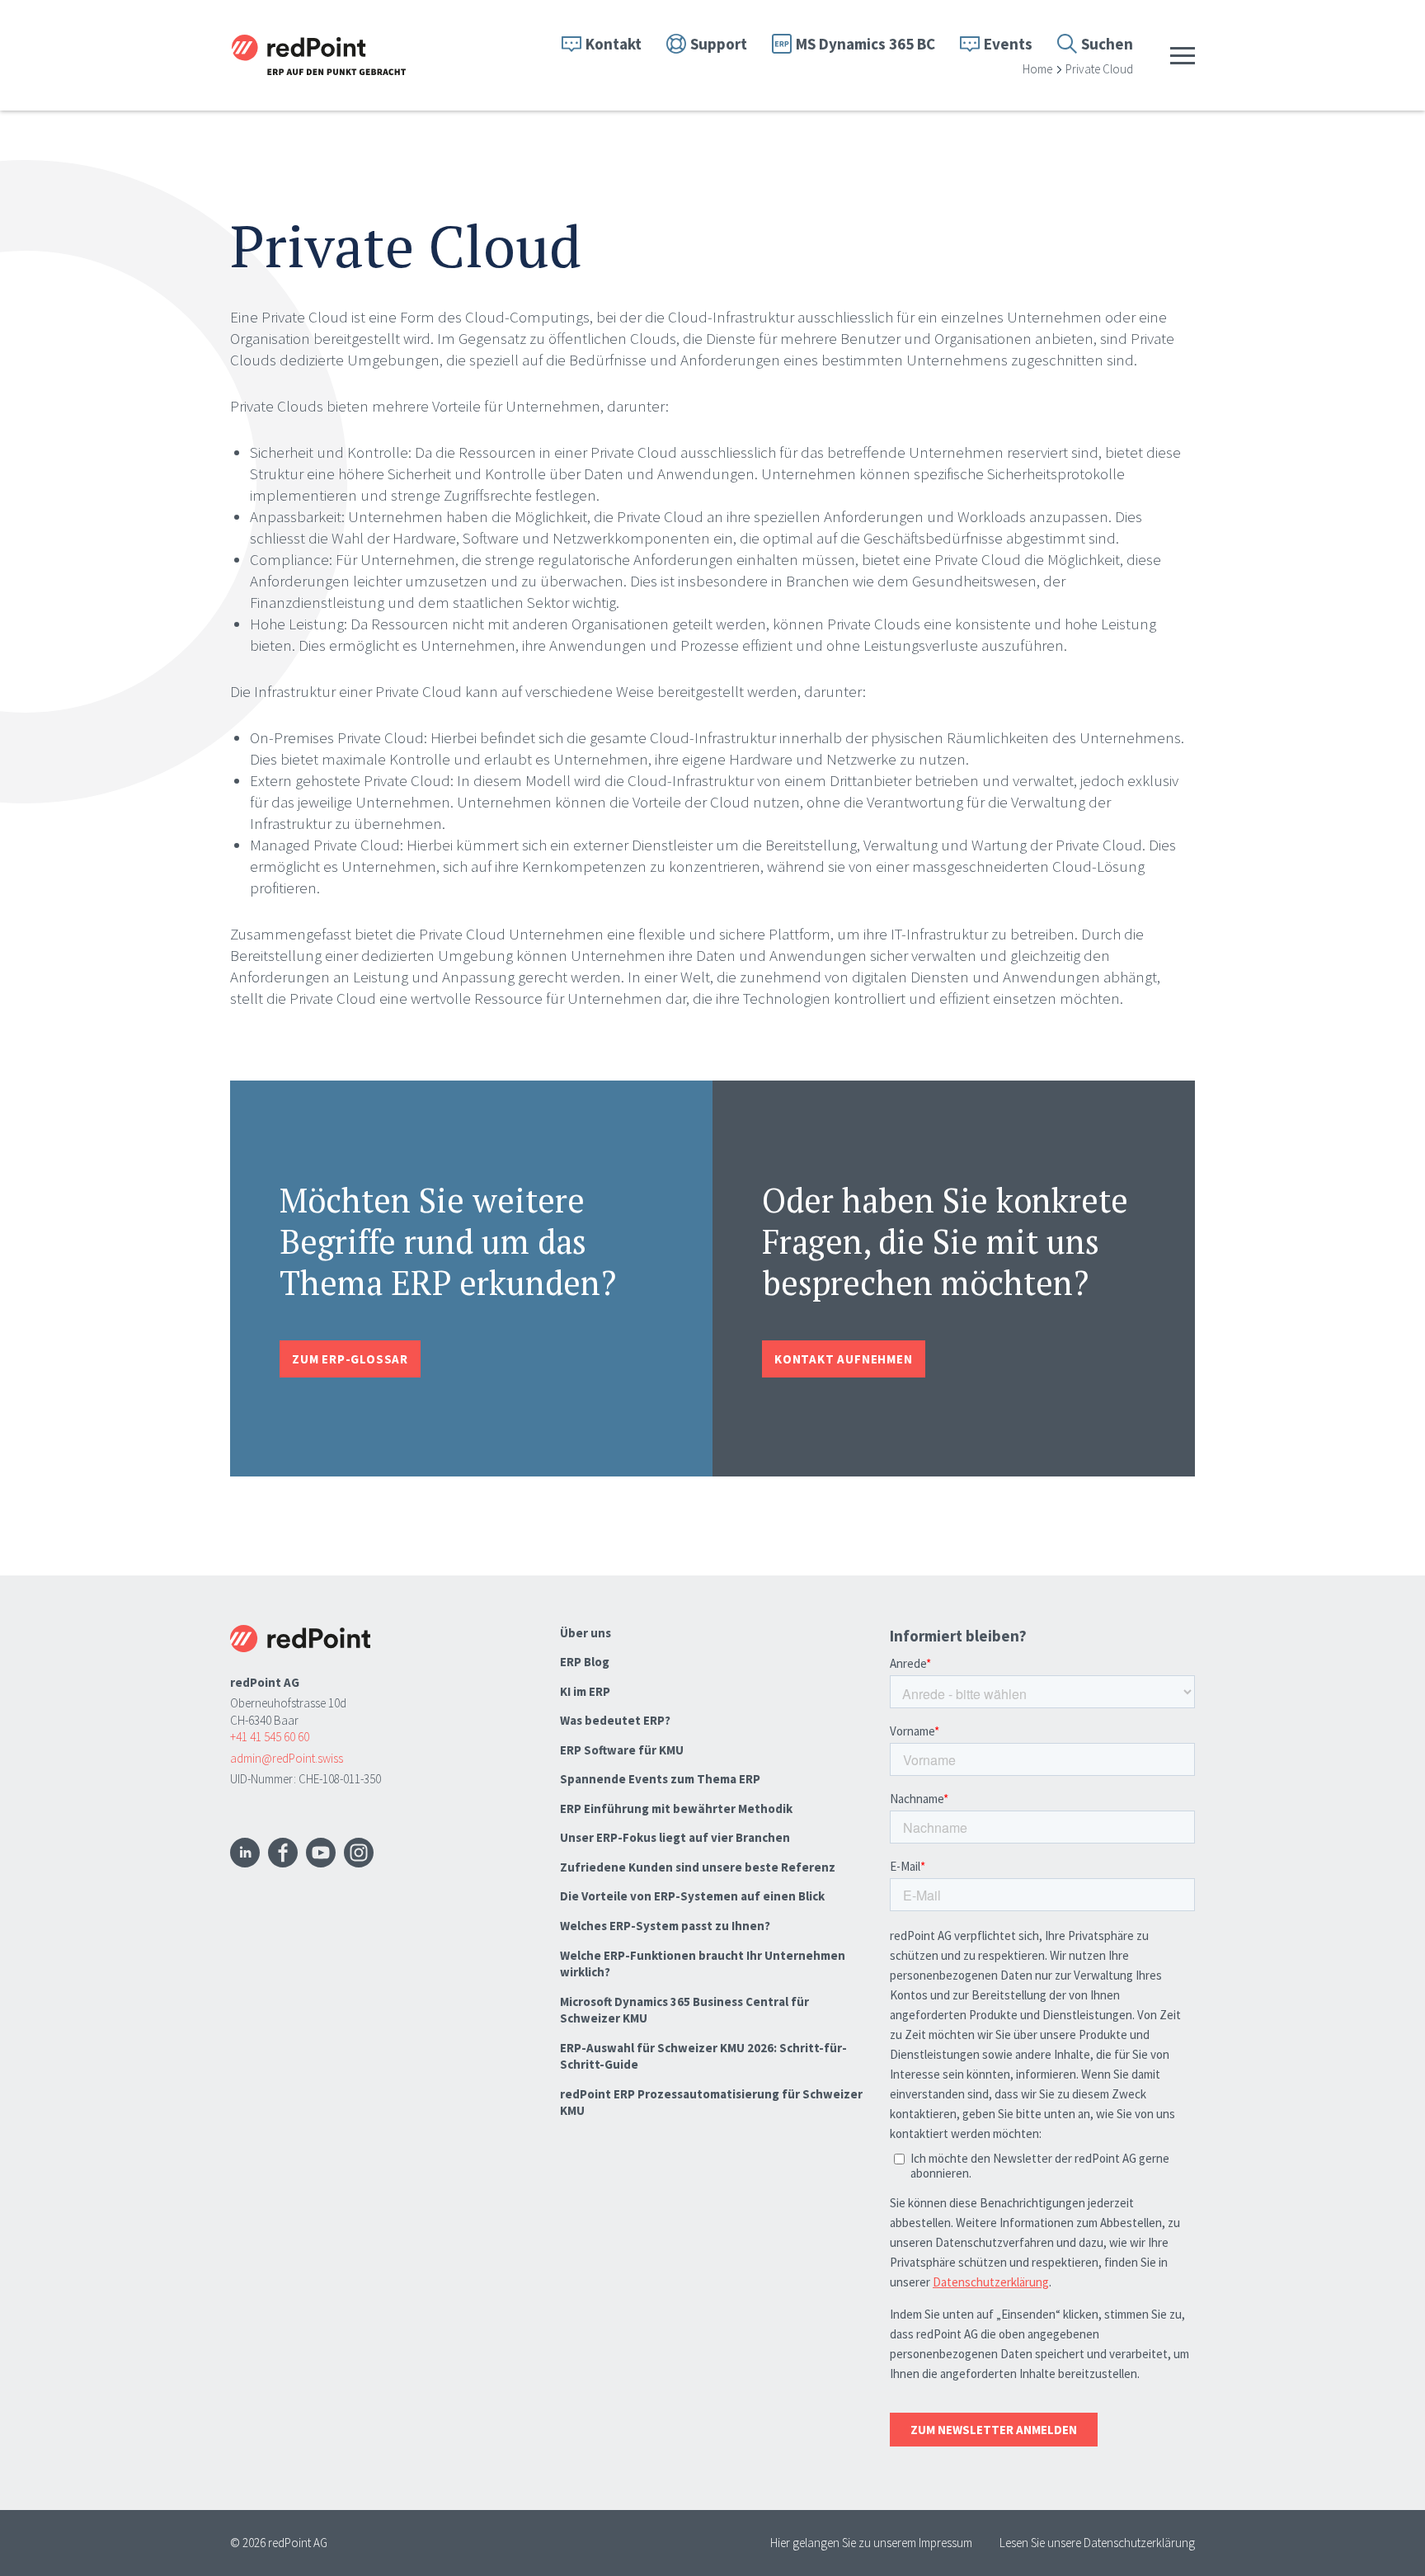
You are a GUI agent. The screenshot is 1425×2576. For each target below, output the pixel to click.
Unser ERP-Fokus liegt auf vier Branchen (675, 1837)
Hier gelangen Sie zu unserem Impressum (871, 2543)
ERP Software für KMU (622, 1750)
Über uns (586, 1633)
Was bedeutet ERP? (615, 1720)
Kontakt (614, 44)
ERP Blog (585, 1662)
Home (1037, 69)
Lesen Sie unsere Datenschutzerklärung (1097, 2543)
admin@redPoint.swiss (287, 1758)
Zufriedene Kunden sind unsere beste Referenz (698, 1867)
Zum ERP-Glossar (350, 1359)
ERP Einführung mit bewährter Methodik (676, 1808)
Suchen (1107, 44)
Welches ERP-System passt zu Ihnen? (665, 1926)
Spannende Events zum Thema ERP (660, 1779)
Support (719, 44)
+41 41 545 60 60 (270, 1737)
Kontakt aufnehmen (844, 1359)
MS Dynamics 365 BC (865, 44)
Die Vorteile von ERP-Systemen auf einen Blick (692, 1896)
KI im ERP (585, 1691)
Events (1008, 44)
